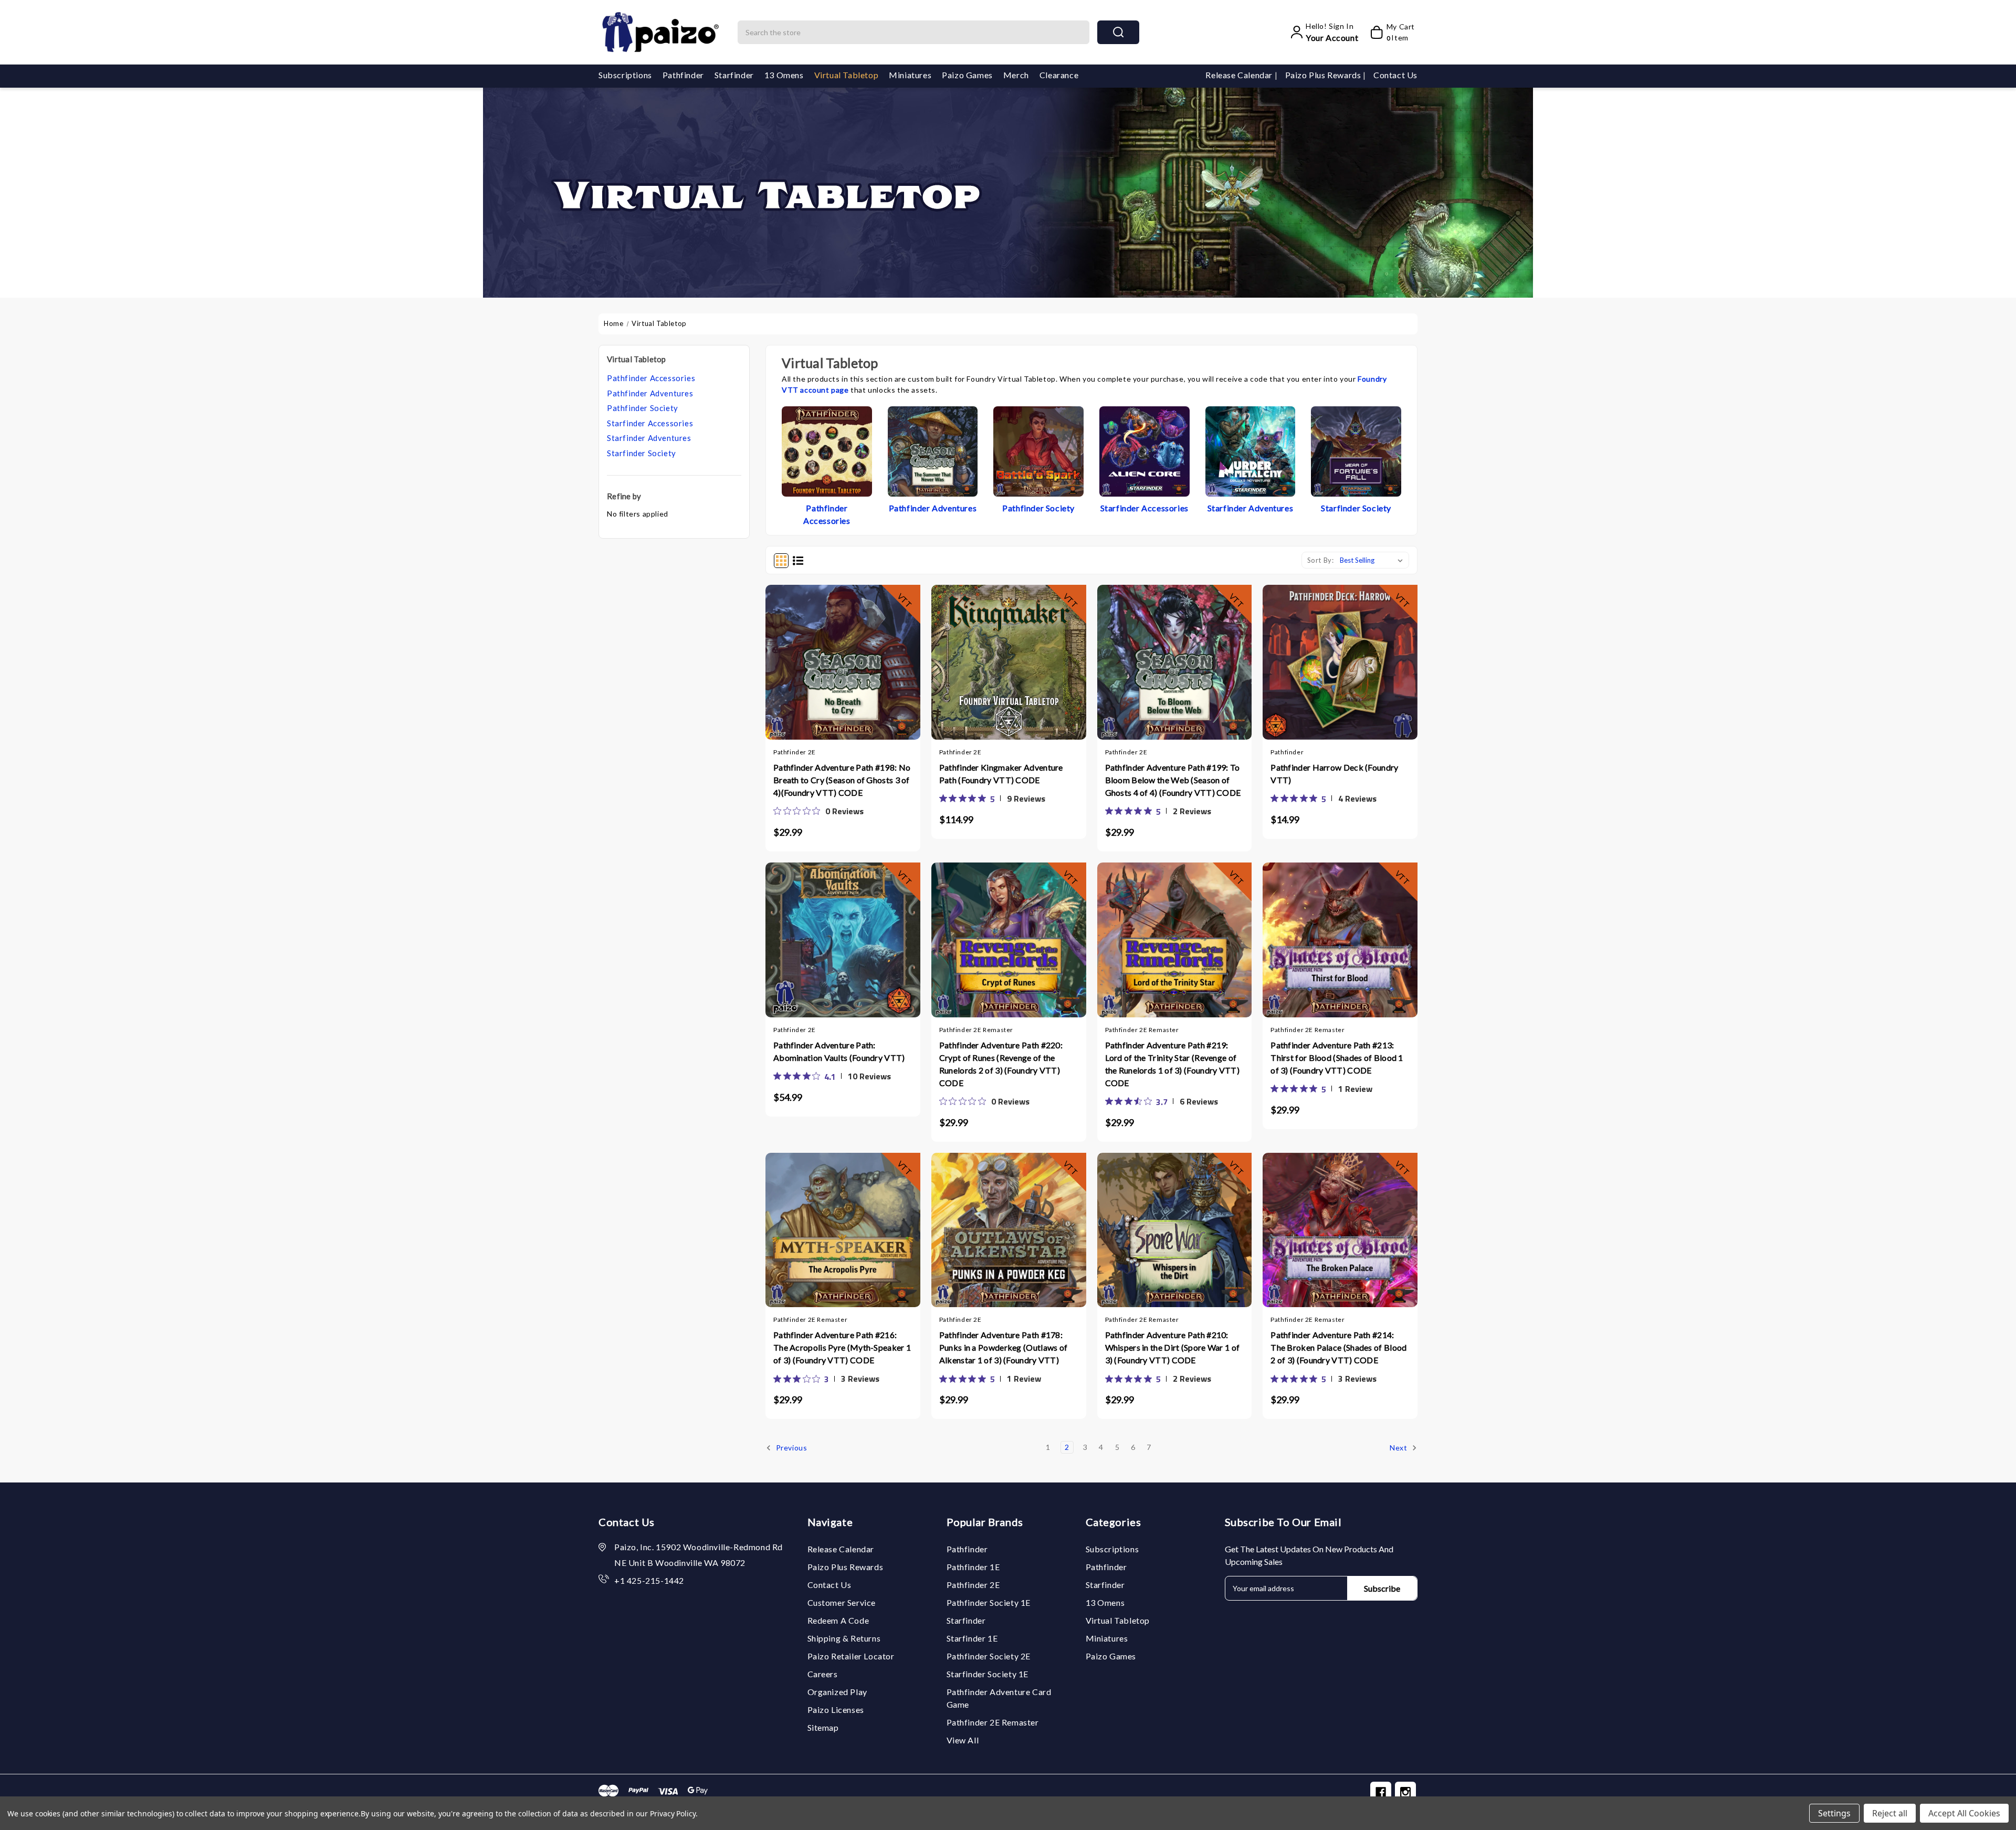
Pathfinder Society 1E (989, 1602)
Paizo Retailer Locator (851, 1656)
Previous (790, 1448)
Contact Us (1395, 75)
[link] (818, 811)
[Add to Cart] (822, 669)
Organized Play (837, 1692)
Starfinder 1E (972, 1638)
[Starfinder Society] (1356, 450)
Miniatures (910, 75)
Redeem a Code (838, 1620)
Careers (823, 1674)
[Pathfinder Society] (1038, 450)
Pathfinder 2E (973, 1585)
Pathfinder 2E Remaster (993, 1722)
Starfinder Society (642, 453)
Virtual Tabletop (847, 75)
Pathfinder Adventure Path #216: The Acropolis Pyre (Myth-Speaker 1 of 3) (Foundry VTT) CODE (842, 1347)
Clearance (1059, 75)
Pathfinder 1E (973, 1567)
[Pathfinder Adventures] (933, 450)
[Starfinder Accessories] (1144, 450)
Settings (1834, 1813)
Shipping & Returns (844, 1638)
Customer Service (842, 1602)
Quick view (843, 669)
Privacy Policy (673, 1813)
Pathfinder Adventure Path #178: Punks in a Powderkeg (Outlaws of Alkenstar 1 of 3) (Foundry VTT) (1004, 1347)
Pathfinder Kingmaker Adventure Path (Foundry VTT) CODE (1001, 774)
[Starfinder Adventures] (1251, 450)
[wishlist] (864, 668)
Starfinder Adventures (649, 438)
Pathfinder (683, 75)
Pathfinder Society (643, 408)
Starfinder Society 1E (988, 1674)
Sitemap (823, 1727)
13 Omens (784, 75)
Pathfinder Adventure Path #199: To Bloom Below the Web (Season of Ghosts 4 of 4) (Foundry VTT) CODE (1173, 780)
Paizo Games (967, 75)
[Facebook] (1381, 1792)
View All (963, 1740)
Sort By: (1321, 560)
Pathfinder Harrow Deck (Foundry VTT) (1334, 774)
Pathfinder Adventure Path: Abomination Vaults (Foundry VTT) (839, 1051)
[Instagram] (1405, 1792)
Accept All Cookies (1964, 1813)
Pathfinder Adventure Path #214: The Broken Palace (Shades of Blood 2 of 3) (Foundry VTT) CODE (1338, 1347)
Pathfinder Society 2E (989, 1656)
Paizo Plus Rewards (1324, 75)
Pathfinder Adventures (650, 393)
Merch (1016, 75)
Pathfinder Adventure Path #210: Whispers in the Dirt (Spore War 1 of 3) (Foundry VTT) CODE (1173, 1347)
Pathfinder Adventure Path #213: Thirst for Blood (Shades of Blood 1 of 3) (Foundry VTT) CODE (1337, 1058)
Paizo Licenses (836, 1710)
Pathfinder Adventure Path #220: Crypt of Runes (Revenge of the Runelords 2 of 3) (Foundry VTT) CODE (1001, 1064)
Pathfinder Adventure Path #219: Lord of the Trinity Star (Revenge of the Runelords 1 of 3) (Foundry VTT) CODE (1173, 1064)
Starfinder (734, 75)
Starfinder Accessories (650, 423)
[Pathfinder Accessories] (827, 450)
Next (1399, 1448)
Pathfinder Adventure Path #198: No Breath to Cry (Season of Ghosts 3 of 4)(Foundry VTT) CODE (842, 780)
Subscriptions (625, 75)
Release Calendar (1240, 75)
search (1118, 32)
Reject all (1890, 1813)
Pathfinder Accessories (651, 378)
